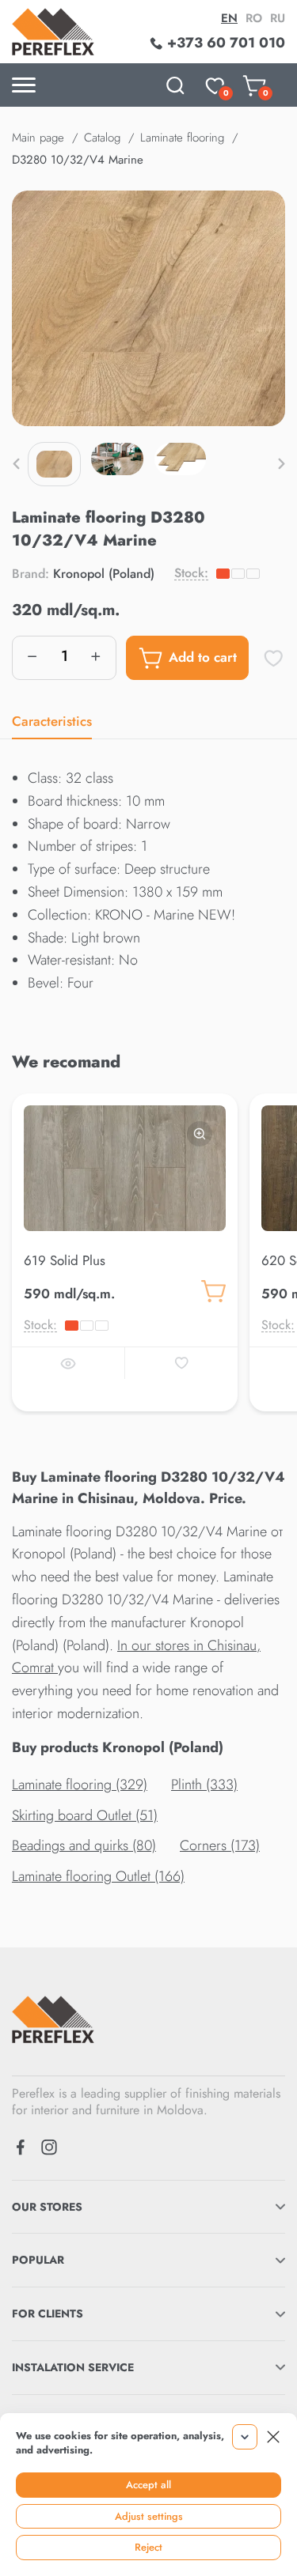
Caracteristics (52, 721)
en (229, 18)
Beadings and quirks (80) (84, 1845)
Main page (38, 138)
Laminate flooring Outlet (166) (98, 1876)
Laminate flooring (182, 138)
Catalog (102, 138)
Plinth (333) (204, 1785)
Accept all (148, 2485)
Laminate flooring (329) (80, 1785)
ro (254, 18)
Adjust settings (149, 2516)
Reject (148, 2547)
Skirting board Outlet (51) (85, 1815)
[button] (16, 464)
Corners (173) (220, 1845)
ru (278, 18)
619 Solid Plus (65, 1260)
